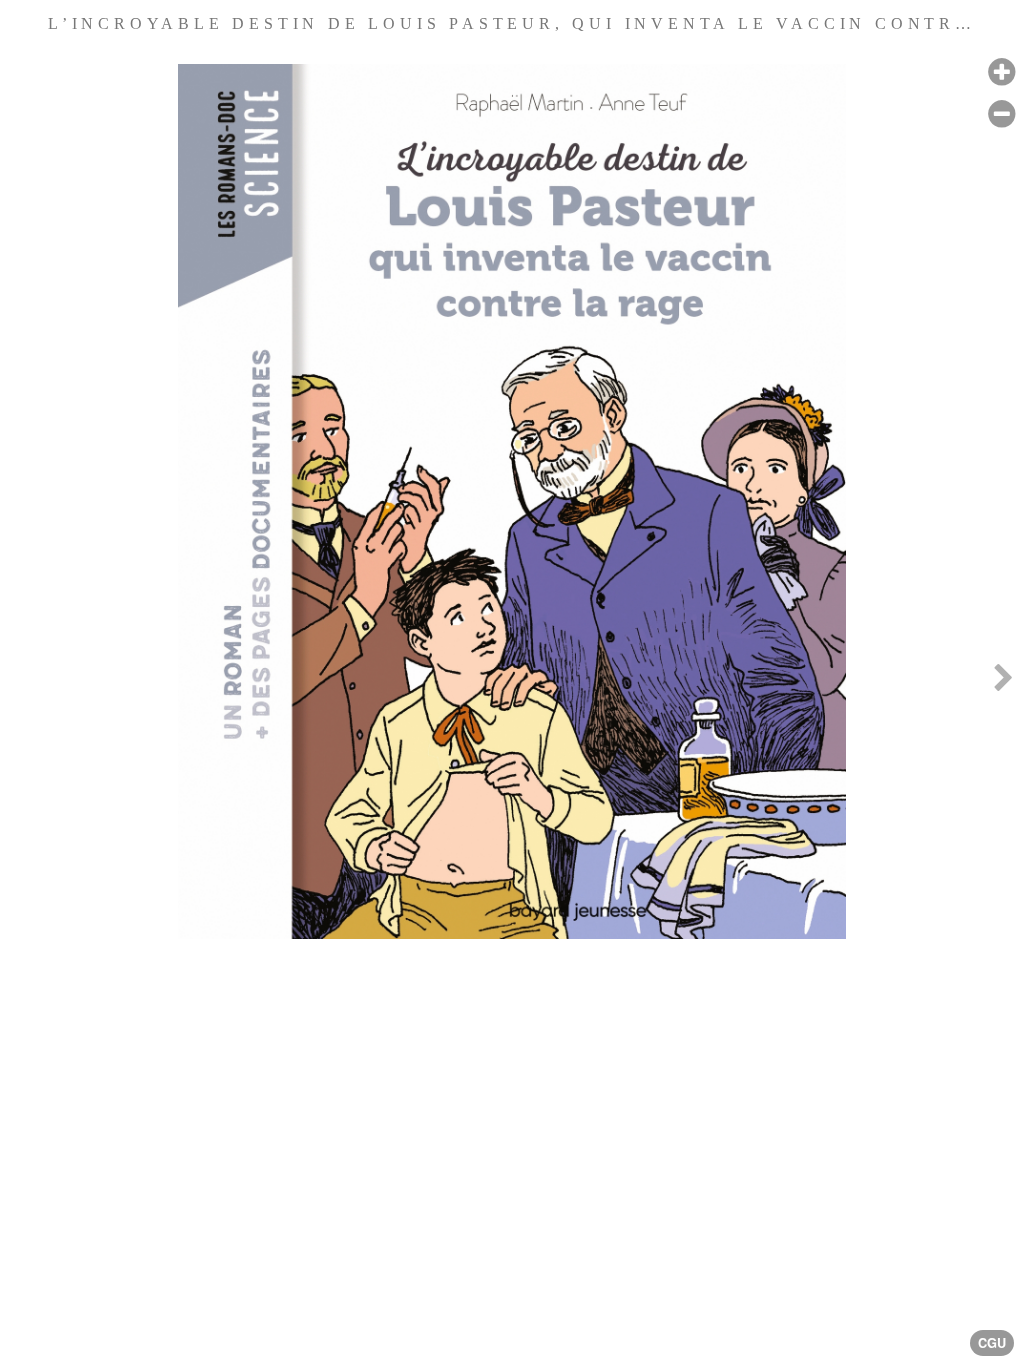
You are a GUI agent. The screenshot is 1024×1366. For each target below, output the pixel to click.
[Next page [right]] (1003, 683)
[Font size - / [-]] (1001, 114)
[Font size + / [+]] (1001, 72)
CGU (992, 1343)
